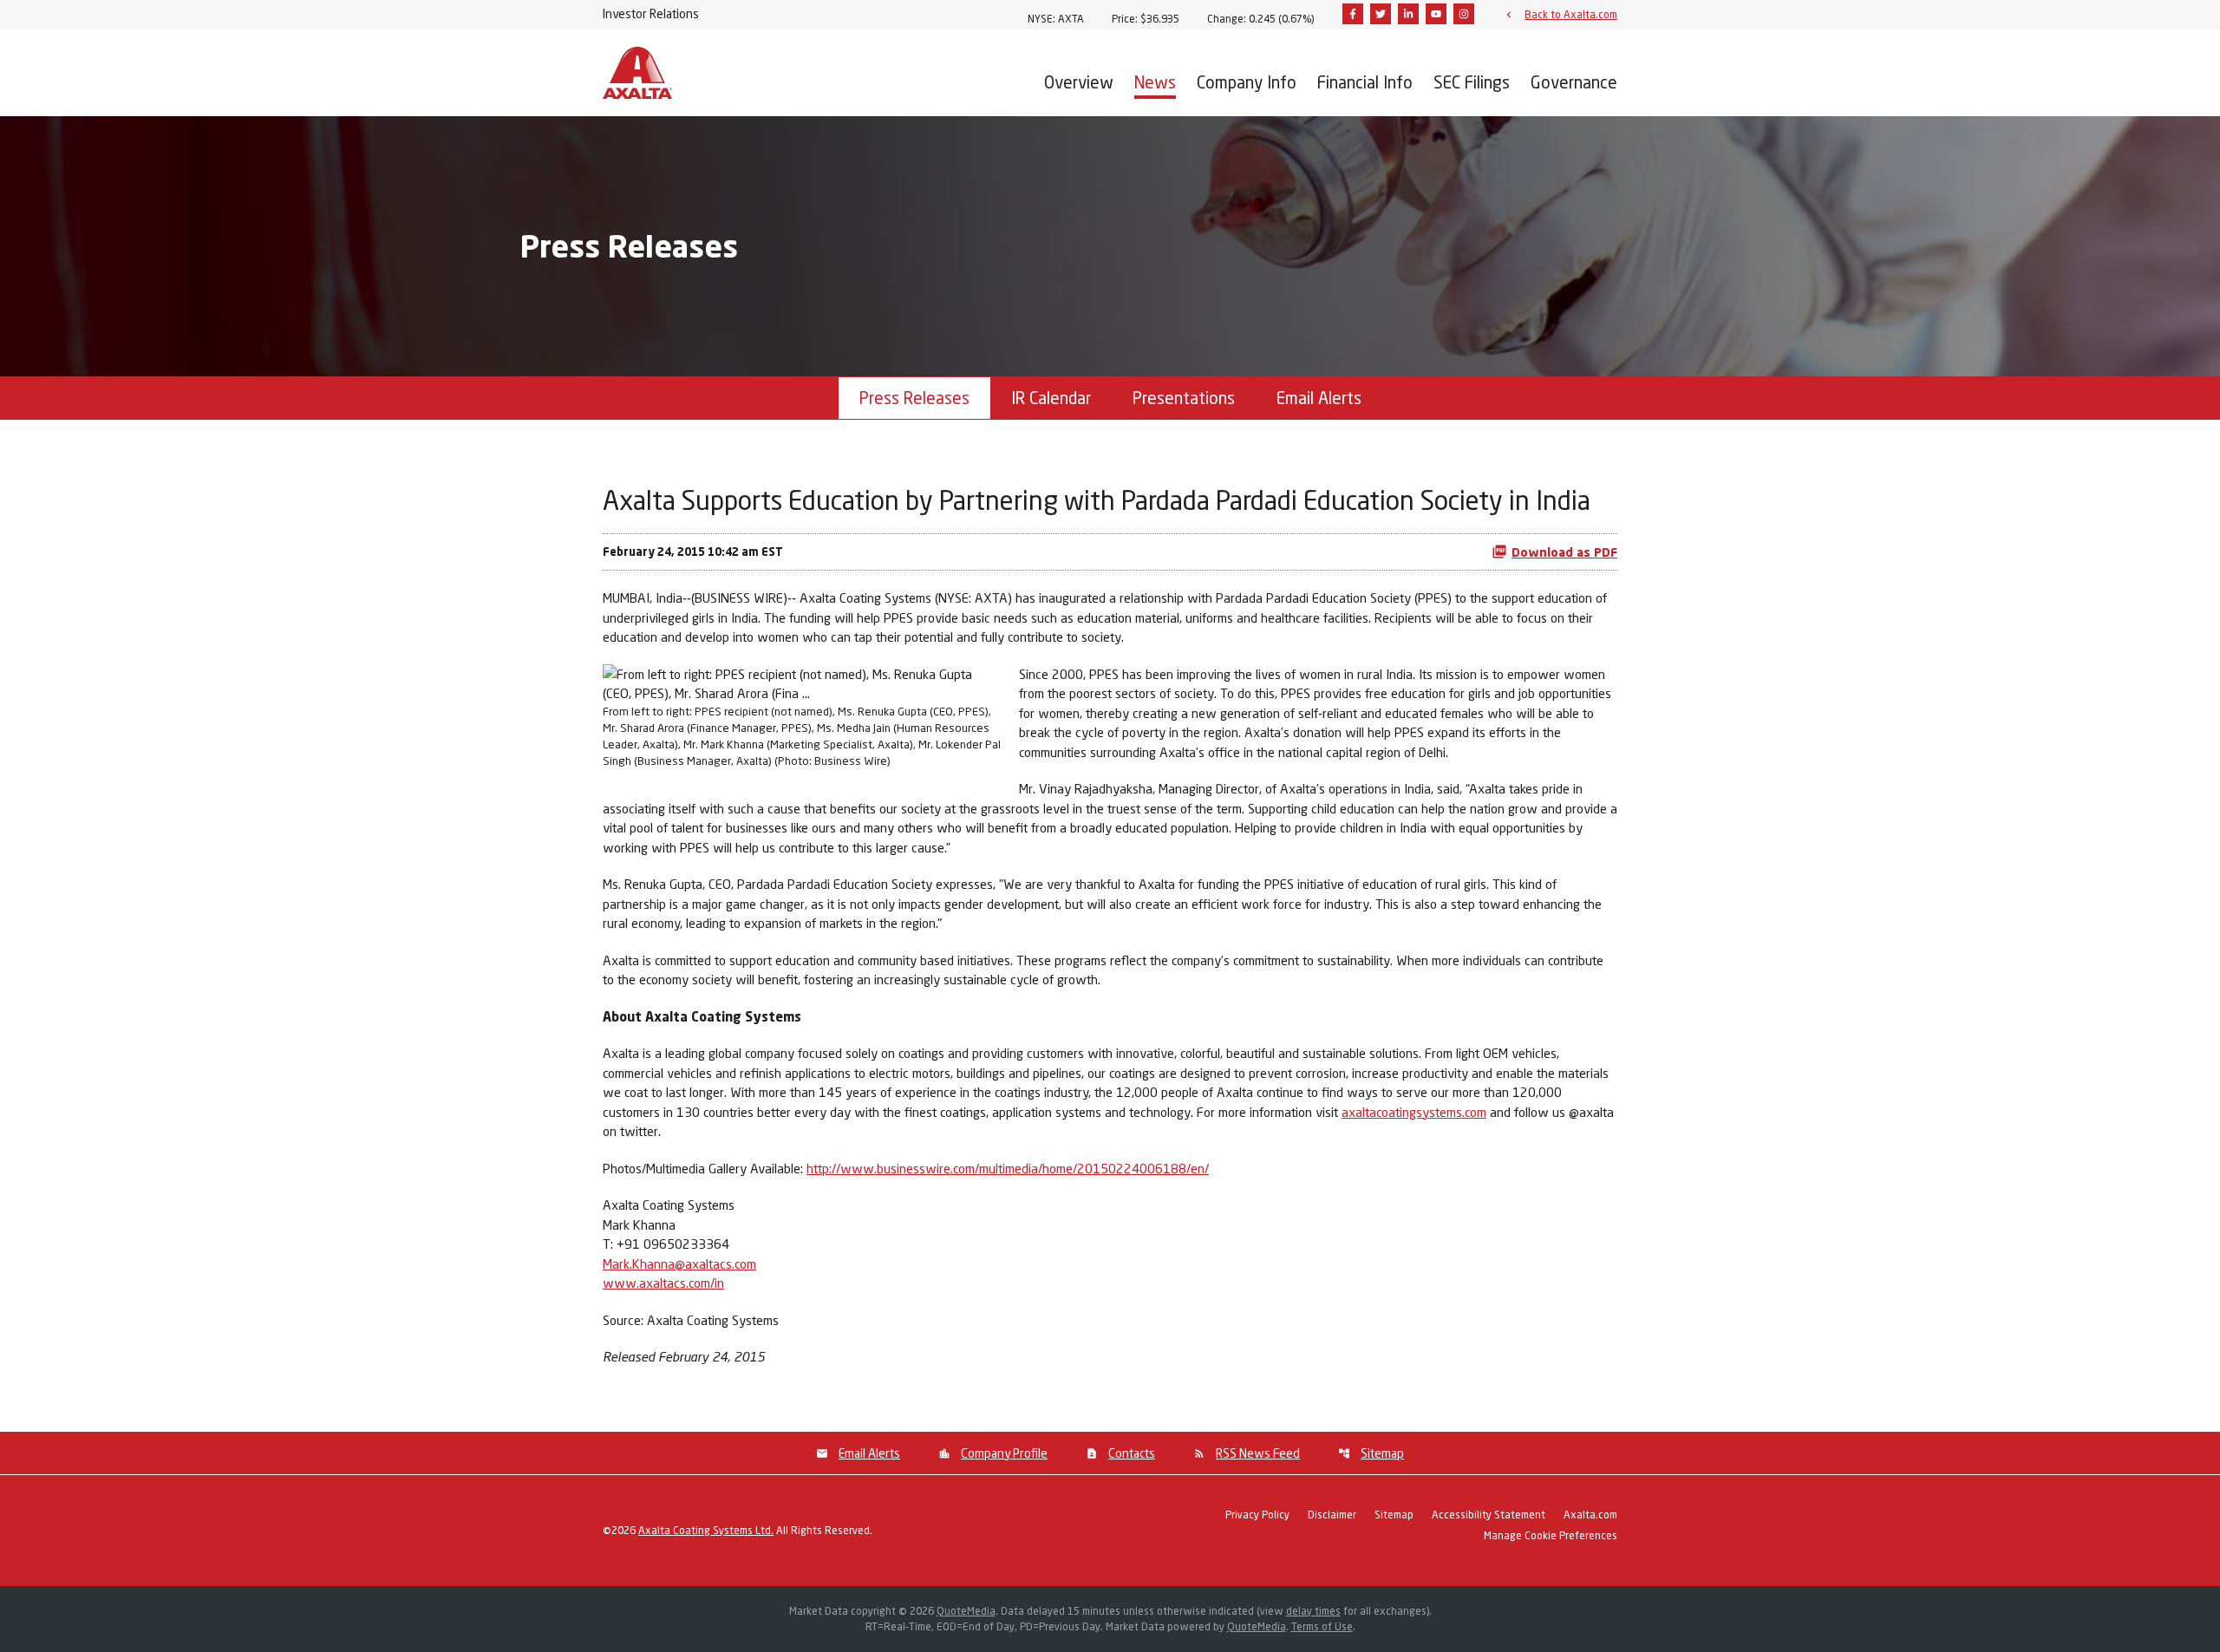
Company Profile (1004, 1453)
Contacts (1132, 1453)
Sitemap (1382, 1453)
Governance (1574, 82)
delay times (1313, 1611)
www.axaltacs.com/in (663, 1283)
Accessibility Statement (1489, 1515)
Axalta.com (1590, 1515)
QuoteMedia (966, 1611)
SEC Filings (1472, 82)
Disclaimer (1332, 1515)
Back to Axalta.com (1571, 14)
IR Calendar (1051, 398)
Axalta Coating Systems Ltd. (706, 1530)
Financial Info (1365, 82)
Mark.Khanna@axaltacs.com (679, 1263)
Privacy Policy (1257, 1515)
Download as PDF (1564, 552)
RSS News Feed (1258, 1453)
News (1155, 82)
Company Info (1247, 82)
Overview (1079, 82)
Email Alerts (1319, 398)
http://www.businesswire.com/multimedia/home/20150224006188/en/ (1008, 1168)
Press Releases (914, 398)
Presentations (1184, 398)
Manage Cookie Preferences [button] (1551, 1536)
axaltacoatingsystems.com (1414, 1112)
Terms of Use (1322, 1626)
